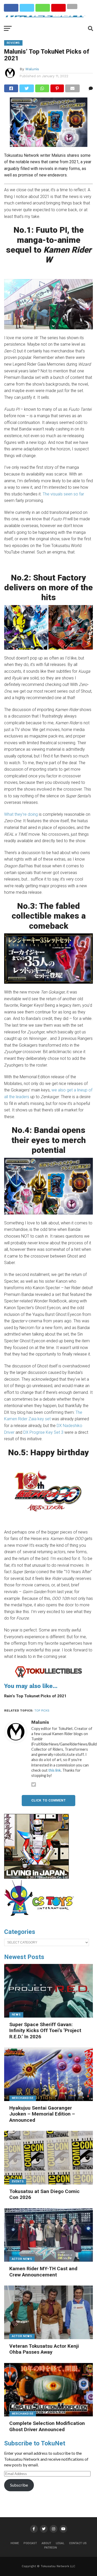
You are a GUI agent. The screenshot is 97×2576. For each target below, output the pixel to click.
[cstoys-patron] (41, 1919)
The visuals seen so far (63, 494)
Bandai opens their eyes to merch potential (49, 1140)
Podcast (30, 2543)
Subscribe (19, 2485)
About (46, 2543)
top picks (42, 1711)
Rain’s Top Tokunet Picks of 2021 (35, 1696)
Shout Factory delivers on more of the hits (48, 588)
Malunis (32, 69)
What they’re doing (21, 814)
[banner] (36, 1877)
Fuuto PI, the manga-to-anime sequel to (49, 245)
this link (55, 1770)
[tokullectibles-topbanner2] (49, 1677)
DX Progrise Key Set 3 (43, 1432)
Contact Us (78, 2543)
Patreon (51, 2548)
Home (15, 2543)
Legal (60, 2543)
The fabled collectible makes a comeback (49, 916)
